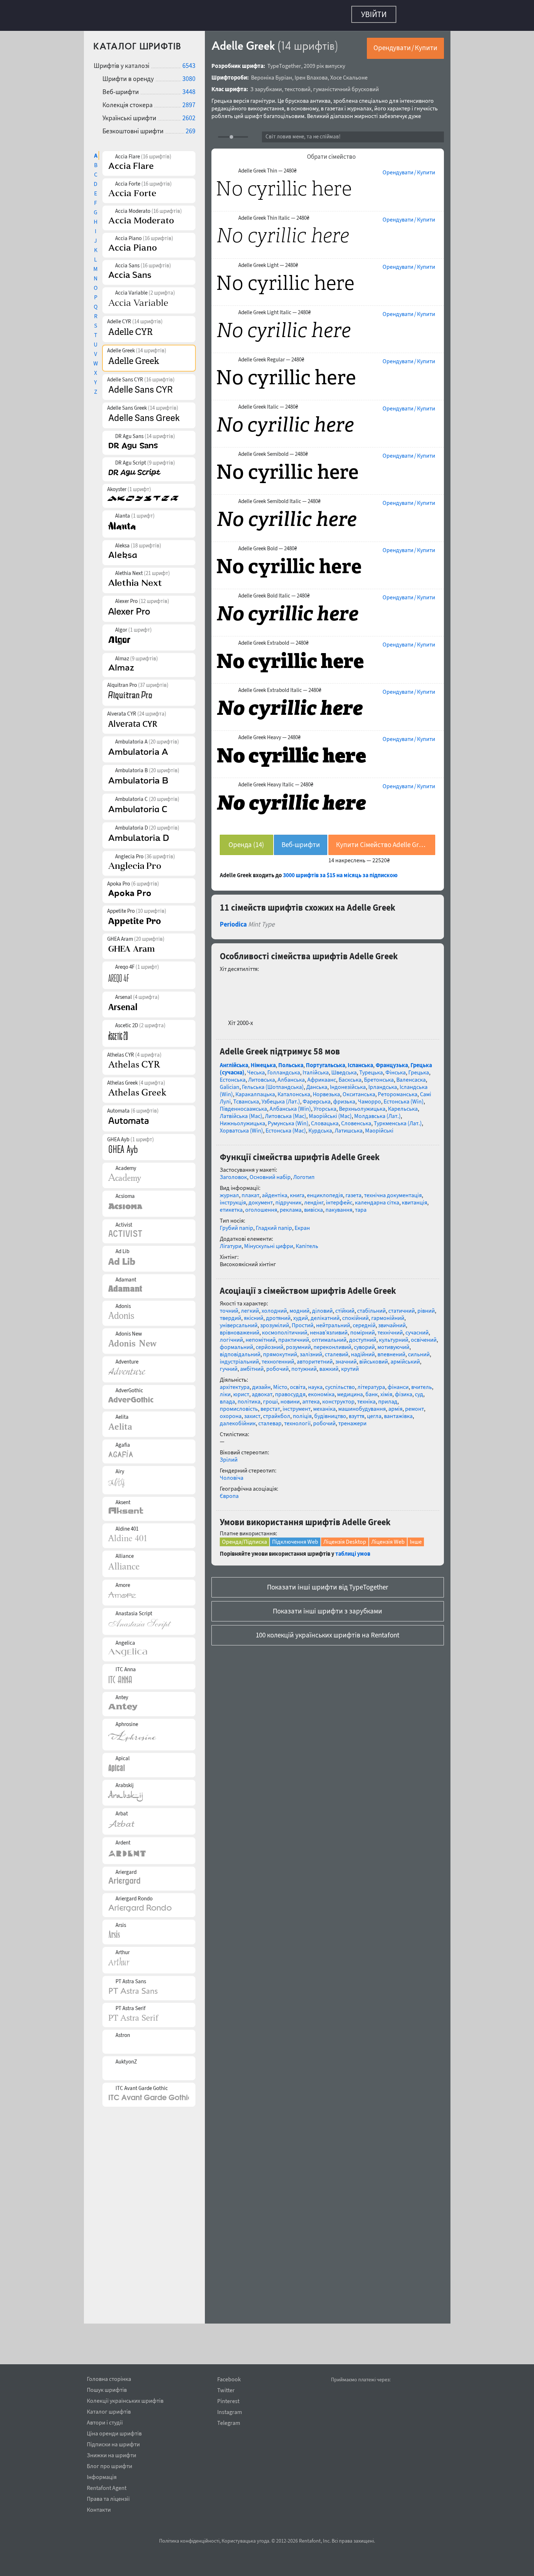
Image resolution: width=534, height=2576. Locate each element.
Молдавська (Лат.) (377, 1220)
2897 (189, 101)
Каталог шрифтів (109, 2410)
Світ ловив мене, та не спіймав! (303, 133)
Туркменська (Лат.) (398, 1227)
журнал (229, 1299)
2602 (189, 114)
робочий (278, 1473)
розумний (298, 1451)
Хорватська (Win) (241, 1235)
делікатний (325, 1422)
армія (395, 1513)
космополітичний (285, 1437)
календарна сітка (377, 1307)
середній (364, 1429)
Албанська (291, 1184)
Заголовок (233, 1281)
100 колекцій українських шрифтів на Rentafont (327, 1739)
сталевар (270, 1527)
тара (361, 1314)
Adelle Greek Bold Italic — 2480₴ (274, 592)
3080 (189, 75)
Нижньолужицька (242, 1227)
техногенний (278, 1466)
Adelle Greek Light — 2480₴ (268, 262)
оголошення (261, 1314)
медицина (350, 1498)
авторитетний (315, 1466)
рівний (426, 1415)
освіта (298, 1491)
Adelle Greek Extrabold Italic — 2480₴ (280, 686)
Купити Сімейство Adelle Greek (382, 841)
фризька (344, 1206)
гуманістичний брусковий (346, 85)
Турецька (371, 1176)
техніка (366, 1506)
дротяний (278, 1422)
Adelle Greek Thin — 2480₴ (267, 167)
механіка (324, 1513)
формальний (236, 1451)
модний (300, 1415)
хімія (386, 1498)
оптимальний (329, 1444)
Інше (416, 1646)
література (371, 1491)
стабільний (371, 1415)
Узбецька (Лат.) (281, 1206)
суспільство (340, 1491)
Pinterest (228, 2401)
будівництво (330, 1520)
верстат (270, 1513)
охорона (231, 1520)
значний (346, 1466)
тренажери (352, 1527)
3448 (189, 88)
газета (353, 1299)
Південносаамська (243, 1213)
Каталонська (294, 1198)
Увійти (374, 14)
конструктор (338, 1506)
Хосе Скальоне (349, 74)
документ (261, 1307)
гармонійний (388, 1422)
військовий (374, 1466)
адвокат (262, 1498)
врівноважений (240, 1437)
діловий (322, 1415)
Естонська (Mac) (286, 1235)
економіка (321, 1498)
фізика (404, 1498)
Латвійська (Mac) (241, 1220)
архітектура (235, 1491)
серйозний (270, 1451)
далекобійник (238, 1527)
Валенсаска (411, 1184)
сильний (419, 1458)
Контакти (99, 2508)
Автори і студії (105, 2421)
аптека (311, 1506)
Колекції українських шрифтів (125, 2399)
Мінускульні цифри (269, 1350)
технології (297, 1527)
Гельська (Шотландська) (273, 1191)
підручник (288, 1307)
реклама (291, 1314)
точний (229, 1415)
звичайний (392, 1429)
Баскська (350, 1184)
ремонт (414, 1513)
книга (297, 1299)
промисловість (239, 1513)
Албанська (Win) (290, 1213)
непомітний (261, 1444)
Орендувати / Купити (405, 44)
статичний (402, 1415)
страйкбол (277, 1520)
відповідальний (240, 1458)
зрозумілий (275, 1429)
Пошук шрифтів (107, 2389)
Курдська (320, 1235)
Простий (303, 1429)
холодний (274, 1415)
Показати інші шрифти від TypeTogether (328, 1691)
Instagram (230, 2412)
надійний (363, 1458)
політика (249, 1506)
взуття (357, 1520)
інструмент (297, 1513)
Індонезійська (348, 1191)
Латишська (349, 1235)
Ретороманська (398, 1198)
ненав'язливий (329, 1437)
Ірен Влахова (311, 74)
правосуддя (290, 1498)
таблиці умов (353, 1658)
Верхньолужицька (362, 1213)
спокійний (355, 1422)
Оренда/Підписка (244, 1646)
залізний (311, 1458)
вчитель (422, 1491)
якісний (254, 1422)
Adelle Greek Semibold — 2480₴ (273, 450)
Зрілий (229, 1564)
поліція (302, 1520)
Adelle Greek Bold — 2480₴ (268, 545)
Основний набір (270, 1281)
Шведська (344, 1176)
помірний (363, 1437)
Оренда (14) (246, 841)
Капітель (307, 1350)
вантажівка (398, 1520)
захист (252, 1520)
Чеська (256, 1176)
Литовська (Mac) (286, 1220)
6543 (189, 62)
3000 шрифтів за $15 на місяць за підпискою (340, 871)
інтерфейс (339, 1307)
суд (419, 1498)
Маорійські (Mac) (330, 1220)
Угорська (325, 1213)
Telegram (229, 2423)
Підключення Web (295, 1646)
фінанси (398, 1491)
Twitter (226, 2390)
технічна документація (393, 1299)
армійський (405, 1466)
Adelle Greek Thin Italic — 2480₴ (274, 214)
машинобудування (362, 1513)
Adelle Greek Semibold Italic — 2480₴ (279, 498)
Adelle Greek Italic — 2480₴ (268, 403)
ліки (225, 1498)
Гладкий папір (274, 1332)
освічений (424, 1444)
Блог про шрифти (110, 2465)
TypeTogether (284, 62)
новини (290, 1506)
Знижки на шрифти (112, 2454)
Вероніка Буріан (272, 74)
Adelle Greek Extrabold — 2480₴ (273, 639)
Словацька (325, 1227)
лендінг (314, 1307)
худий (301, 1422)
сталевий (337, 1458)
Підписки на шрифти (113, 2443)
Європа (229, 1600)
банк (372, 1498)
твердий (230, 1422)
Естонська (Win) (404, 1206)
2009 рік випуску (324, 62)
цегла (374, 1520)
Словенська (356, 1227)
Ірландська (383, 1191)
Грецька (419, 1176)
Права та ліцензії (108, 2498)
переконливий (332, 1451)
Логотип (304, 1281)
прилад (388, 1506)
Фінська (396, 1176)
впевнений (391, 1458)
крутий (350, 1473)
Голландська (284, 1176)
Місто (280, 1491)
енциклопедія (325, 1299)
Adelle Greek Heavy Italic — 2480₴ (276, 781)
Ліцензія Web (388, 1646)
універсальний (239, 1429)
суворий (364, 1451)
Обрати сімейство (331, 153)
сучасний (417, 1437)
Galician (230, 1191)
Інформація (102, 2476)
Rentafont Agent (107, 2487)
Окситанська (359, 1198)
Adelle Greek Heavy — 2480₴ (269, 734)
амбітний (252, 1473)
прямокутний (280, 1458)
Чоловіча (232, 1582)
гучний (229, 1473)
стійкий (345, 1415)
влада (227, 1506)
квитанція (414, 1307)
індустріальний (239, 1466)
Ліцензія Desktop (345, 1646)
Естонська (233, 1184)
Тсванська (246, 1206)
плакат (250, 1299)
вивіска (313, 1314)
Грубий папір (236, 1332)
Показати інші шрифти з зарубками (327, 1715)
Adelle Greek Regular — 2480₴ (271, 356)
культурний (394, 1444)
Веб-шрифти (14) (301, 844)
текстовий (298, 85)
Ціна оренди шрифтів (114, 2432)
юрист (241, 1498)
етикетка (231, 1314)
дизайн (261, 1491)
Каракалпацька (255, 1198)
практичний (294, 1444)
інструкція (233, 1307)
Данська (317, 1191)
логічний (231, 1444)
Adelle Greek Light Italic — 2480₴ (274, 309)
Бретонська (379, 1184)
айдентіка (275, 1299)
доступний (363, 1444)
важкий (329, 1473)
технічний (390, 1437)
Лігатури (231, 1350)
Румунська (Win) (288, 1227)
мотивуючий (393, 1451)
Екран (302, 1332)
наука (315, 1491)
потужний (304, 1473)
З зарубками (266, 85)
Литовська (262, 1184)
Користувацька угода (245, 2541)
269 (191, 127)
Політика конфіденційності (189, 2541)
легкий (250, 1415)
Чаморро (369, 1206)
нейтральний (333, 1429)
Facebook (229, 2379)
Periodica (233, 1028)
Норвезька (326, 1198)
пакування (339, 1314)
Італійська (316, 1176)
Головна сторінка (109, 2378)
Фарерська (317, 1206)
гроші (270, 1506)
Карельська (403, 1213)
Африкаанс (322, 1184)
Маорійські (379, 1235)
